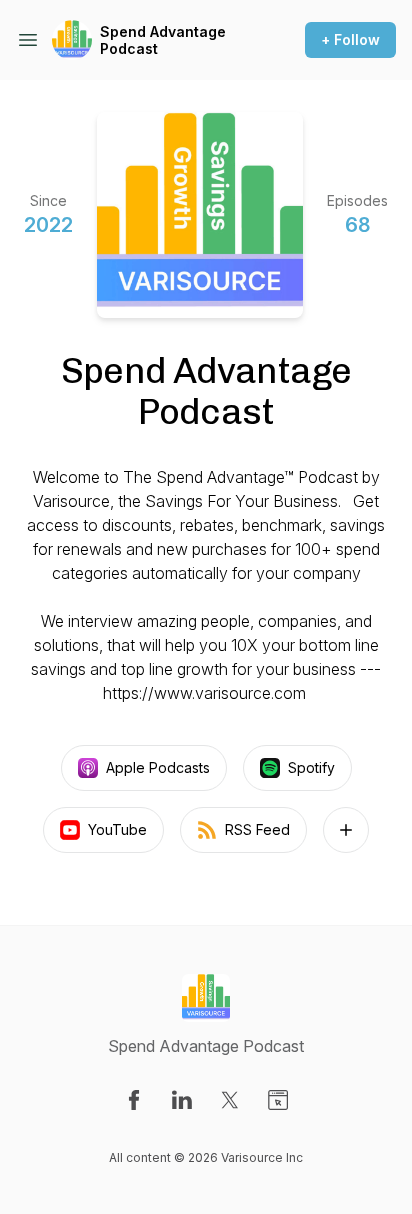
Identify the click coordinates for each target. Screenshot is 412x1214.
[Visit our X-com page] (230, 1100)
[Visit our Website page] (278, 1100)
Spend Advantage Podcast (163, 40)
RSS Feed (257, 829)
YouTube (117, 829)
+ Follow (350, 39)
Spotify (311, 767)
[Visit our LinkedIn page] (182, 1100)
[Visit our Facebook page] (134, 1100)
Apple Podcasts (158, 767)
